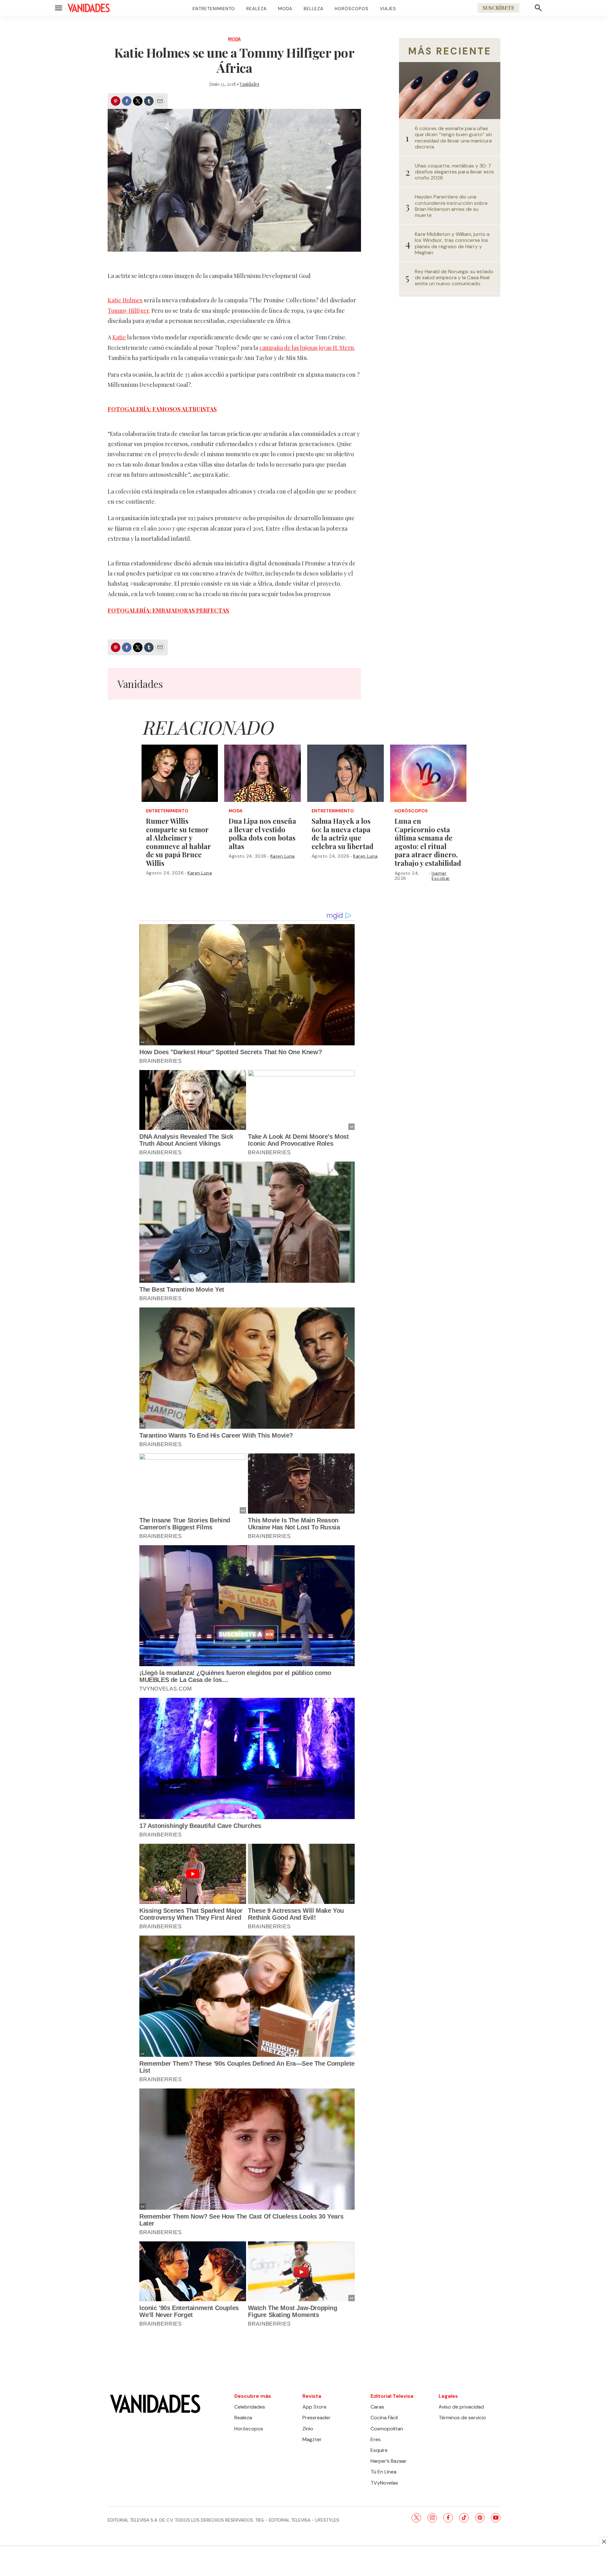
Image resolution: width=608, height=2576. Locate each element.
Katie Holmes (125, 300)
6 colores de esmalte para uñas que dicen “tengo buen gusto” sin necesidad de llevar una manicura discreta (453, 138)
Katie (119, 337)
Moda (285, 9)
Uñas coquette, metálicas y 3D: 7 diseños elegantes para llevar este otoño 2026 (454, 172)
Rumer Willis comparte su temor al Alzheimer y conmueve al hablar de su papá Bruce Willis (178, 842)
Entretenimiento (214, 9)
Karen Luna (200, 873)
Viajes (388, 9)
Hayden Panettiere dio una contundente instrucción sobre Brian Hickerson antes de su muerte (451, 206)
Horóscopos (352, 9)
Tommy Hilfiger (128, 311)
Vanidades (250, 84)
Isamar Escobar (441, 876)
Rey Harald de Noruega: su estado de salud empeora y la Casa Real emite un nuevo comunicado (454, 278)
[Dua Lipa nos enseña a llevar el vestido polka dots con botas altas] (263, 773)
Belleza (313, 9)
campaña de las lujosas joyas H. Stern (307, 348)
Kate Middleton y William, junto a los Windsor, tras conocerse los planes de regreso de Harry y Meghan (452, 243)
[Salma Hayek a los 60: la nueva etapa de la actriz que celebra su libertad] (345, 773)
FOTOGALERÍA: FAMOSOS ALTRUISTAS (162, 409)
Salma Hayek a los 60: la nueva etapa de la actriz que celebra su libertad (342, 834)
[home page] (89, 8)
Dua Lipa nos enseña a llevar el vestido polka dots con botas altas (262, 834)
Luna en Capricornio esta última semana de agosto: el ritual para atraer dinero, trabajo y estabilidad (428, 842)
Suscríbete (498, 8)
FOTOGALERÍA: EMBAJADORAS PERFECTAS (168, 610)
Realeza (256, 9)
